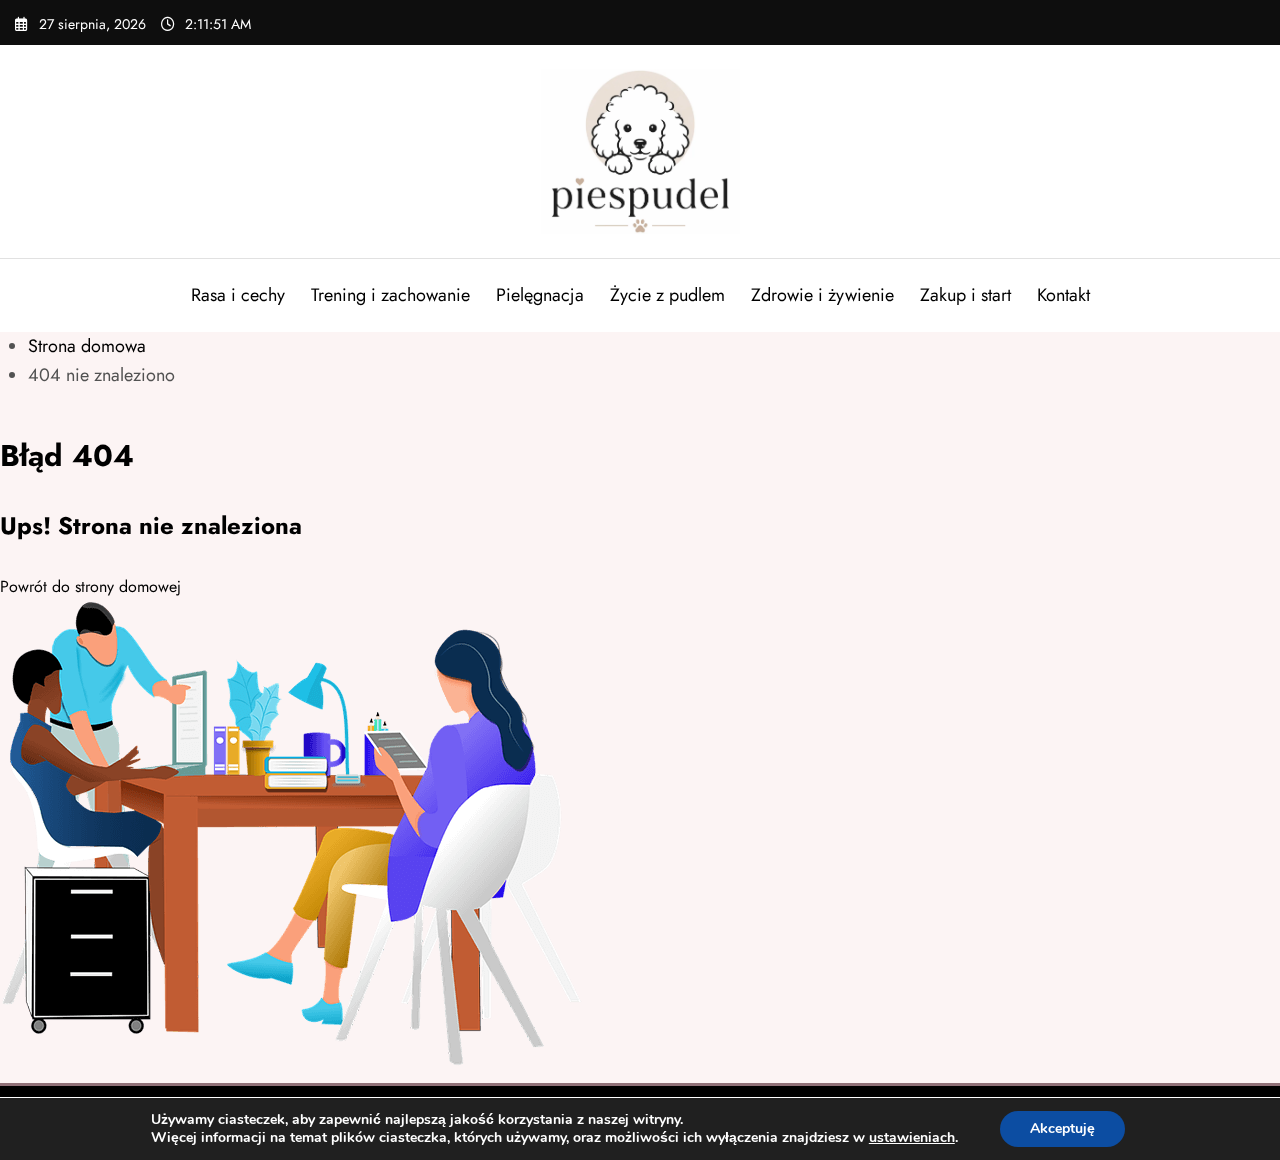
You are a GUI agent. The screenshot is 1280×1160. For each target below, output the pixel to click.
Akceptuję (1062, 1128)
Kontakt (1063, 295)
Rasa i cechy (238, 295)
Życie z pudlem (667, 295)
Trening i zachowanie (390, 295)
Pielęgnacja (540, 295)
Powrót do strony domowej (90, 586)
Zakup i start (965, 295)
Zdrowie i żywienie (822, 295)
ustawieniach (912, 1138)
